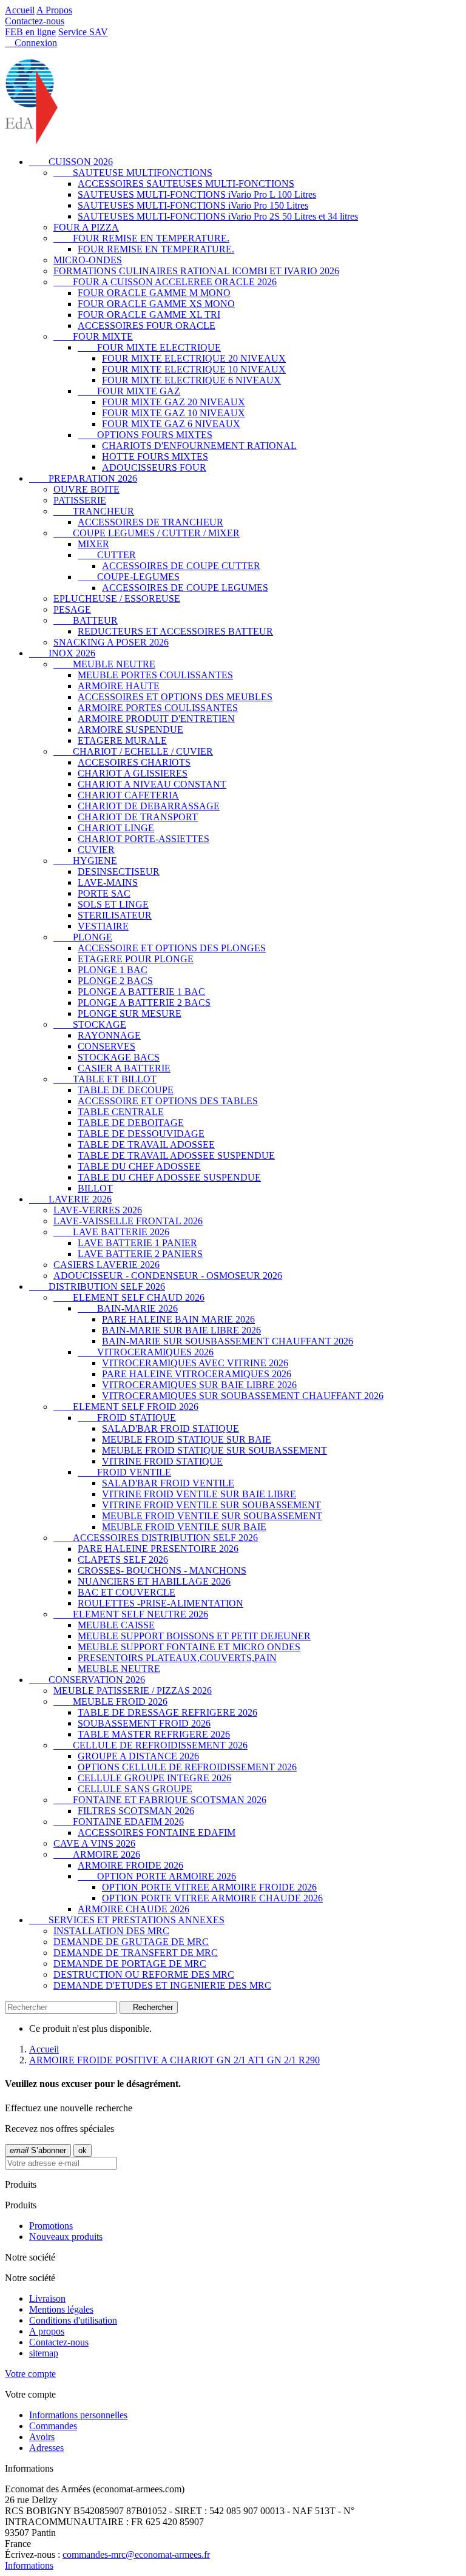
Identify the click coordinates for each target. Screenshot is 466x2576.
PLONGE (83, 937)
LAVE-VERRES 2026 (98, 1210)
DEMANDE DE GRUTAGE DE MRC (131, 1942)
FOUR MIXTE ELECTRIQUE (149, 347)
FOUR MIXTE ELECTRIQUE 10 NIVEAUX (194, 369)
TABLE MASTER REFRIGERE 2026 (154, 1734)
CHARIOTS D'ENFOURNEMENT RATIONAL (199, 446)
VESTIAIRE (103, 926)
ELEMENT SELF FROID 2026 (126, 1407)
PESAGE (72, 609)
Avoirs (42, 2437)
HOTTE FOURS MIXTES (155, 457)
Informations (29, 2565)
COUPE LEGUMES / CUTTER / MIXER (147, 533)
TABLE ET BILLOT (105, 1079)
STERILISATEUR (115, 915)
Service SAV (83, 32)
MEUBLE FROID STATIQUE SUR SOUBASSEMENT (214, 1450)
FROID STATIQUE (127, 1418)
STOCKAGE (90, 1024)
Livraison (47, 2298)
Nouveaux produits (66, 2237)
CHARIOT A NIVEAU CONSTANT (152, 784)
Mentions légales (61, 2309)
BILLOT (95, 1188)
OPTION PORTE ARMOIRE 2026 (157, 1876)
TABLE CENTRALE (121, 1112)
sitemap (44, 2353)
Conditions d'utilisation (73, 2320)
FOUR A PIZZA (86, 227)
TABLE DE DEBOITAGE (131, 1123)
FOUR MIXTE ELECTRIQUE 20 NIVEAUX (194, 358)
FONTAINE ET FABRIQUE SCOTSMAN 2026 (160, 1800)
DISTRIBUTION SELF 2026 (97, 1286)
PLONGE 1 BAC (113, 970)
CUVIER (96, 850)
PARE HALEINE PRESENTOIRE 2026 (158, 1549)
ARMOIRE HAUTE (119, 686)
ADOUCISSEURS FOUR (154, 467)
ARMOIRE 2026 (97, 1854)
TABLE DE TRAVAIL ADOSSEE (146, 1145)
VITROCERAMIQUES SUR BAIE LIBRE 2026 (199, 1385)
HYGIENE (85, 861)
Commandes (53, 2426)
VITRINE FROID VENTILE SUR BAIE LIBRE (199, 1494)
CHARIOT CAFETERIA (128, 795)
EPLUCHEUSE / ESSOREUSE (117, 598)
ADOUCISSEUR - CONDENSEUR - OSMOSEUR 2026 (168, 1276)
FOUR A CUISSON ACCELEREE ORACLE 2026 (165, 282)
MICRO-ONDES (88, 260)
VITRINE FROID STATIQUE (162, 1461)
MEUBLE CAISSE (116, 1625)
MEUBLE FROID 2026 (110, 1701)
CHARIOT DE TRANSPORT (138, 817)
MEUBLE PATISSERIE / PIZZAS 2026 (133, 1691)
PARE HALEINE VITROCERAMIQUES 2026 (197, 1374)
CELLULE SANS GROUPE (135, 1789)
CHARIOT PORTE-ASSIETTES (144, 839)
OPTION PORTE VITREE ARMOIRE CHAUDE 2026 (212, 1898)
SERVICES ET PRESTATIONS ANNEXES (127, 1920)
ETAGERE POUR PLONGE (136, 959)
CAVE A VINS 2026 (94, 1843)
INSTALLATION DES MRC (111, 1931)
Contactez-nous (35, 21)
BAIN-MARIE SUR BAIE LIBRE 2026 (181, 1330)
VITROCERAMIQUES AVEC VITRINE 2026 (195, 1363)
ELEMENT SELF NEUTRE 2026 (131, 1614)
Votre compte (30, 2374)
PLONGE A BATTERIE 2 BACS (144, 1003)
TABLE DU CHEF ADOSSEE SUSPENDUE (169, 1177)
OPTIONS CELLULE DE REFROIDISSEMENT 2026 (187, 1767)
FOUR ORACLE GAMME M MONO (154, 293)
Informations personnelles (78, 2415)
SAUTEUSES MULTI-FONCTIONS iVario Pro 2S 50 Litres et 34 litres (218, 216)
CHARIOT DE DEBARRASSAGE (149, 806)
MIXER (93, 544)
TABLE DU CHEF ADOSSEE (139, 1166)
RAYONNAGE (109, 1035)
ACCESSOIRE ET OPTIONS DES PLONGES (172, 948)
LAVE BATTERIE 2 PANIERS (140, 1254)
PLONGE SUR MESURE (130, 1013)
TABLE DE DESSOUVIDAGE (141, 1134)
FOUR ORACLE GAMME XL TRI (149, 315)
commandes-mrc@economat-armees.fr (136, 2554)
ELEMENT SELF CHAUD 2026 (129, 1297)
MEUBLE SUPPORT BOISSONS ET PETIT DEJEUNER (194, 1636)
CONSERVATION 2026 (87, 1680)
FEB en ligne (30, 32)
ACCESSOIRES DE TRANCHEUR (150, 522)
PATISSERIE (80, 500)
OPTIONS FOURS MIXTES (145, 435)
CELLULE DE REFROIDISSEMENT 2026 (150, 1745)
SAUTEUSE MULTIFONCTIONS (133, 173)
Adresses (46, 2448)
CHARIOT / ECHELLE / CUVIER (133, 751)
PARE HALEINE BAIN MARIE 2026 (178, 1319)
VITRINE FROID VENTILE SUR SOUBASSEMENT (211, 1505)
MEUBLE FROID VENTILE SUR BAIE (184, 1527)
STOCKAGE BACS (119, 1057)
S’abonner (38, 2150)
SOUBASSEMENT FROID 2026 (144, 1723)
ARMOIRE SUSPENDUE (130, 730)
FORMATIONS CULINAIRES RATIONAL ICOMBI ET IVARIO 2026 (196, 271)
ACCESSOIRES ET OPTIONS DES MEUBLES (175, 697)
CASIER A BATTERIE (124, 1068)
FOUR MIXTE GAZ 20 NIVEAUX (174, 402)
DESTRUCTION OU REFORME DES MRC (144, 1974)
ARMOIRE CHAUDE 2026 (133, 1909)
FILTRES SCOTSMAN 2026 (136, 1811)
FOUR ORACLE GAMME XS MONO (156, 304)
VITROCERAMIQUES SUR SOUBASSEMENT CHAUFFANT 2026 (243, 1396)
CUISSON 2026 (71, 162)
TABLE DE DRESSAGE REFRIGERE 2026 (167, 1712)
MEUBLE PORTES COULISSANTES (155, 675)
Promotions (51, 2226)
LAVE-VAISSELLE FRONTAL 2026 (128, 1221)
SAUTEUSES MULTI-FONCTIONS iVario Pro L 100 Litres (197, 194)
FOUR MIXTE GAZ (129, 391)
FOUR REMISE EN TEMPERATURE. (141, 238)
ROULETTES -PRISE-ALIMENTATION (160, 1603)
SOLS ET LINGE (113, 904)
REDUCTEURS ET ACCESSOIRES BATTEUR (175, 631)
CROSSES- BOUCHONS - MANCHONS (162, 1570)
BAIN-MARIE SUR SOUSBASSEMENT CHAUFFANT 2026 (228, 1341)
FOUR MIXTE (93, 336)
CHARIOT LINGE (116, 828)
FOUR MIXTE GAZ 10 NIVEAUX (174, 413)
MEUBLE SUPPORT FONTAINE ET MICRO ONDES (189, 1647)
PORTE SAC (104, 893)
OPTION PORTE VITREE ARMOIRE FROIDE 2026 (209, 1887)
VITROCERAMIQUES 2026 (146, 1352)
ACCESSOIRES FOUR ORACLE (147, 325)
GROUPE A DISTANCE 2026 (138, 1756)
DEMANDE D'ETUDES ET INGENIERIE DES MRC (162, 1985)
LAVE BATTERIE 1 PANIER (137, 1243)
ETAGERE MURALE (122, 740)
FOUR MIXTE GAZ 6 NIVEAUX (171, 424)
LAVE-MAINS (108, 882)
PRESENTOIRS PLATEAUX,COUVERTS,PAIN (177, 1658)
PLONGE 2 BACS (115, 981)
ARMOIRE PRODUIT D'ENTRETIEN (156, 719)
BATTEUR (86, 620)
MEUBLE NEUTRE (104, 664)
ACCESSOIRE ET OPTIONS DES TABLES (168, 1101)
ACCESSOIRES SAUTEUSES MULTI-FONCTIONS (186, 184)
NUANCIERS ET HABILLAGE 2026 (154, 1581)
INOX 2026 (62, 653)
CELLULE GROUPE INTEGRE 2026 (154, 1778)
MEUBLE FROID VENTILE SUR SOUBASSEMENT (212, 1516)
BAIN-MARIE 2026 (128, 1308)
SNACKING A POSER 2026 (111, 642)
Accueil (20, 10)
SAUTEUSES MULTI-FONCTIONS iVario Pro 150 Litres (193, 205)
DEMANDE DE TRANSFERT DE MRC (136, 1953)
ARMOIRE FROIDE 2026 (130, 1865)
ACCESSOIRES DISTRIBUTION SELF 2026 (156, 1538)
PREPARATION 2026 (83, 478)
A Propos (54, 10)
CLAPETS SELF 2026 (123, 1559)
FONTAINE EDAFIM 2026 (119, 1822)
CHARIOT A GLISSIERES (133, 773)
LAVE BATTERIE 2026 (111, 1232)
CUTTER (107, 555)
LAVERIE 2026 (70, 1199)
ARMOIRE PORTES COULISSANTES (158, 708)
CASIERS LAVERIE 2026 (106, 1265)
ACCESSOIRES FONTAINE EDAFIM (157, 1833)
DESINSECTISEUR (119, 872)
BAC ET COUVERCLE (127, 1592)
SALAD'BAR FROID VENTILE (168, 1483)
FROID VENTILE (124, 1472)
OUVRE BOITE (86, 489)
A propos (47, 2331)
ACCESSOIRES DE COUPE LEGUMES (185, 588)
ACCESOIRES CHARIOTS (134, 762)
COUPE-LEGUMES (129, 577)
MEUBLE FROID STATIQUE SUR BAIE (187, 1439)
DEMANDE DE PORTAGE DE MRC (130, 1964)
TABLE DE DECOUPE (126, 1090)
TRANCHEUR (94, 511)
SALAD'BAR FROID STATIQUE (171, 1428)
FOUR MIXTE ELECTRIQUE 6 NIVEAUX (191, 380)
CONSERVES (106, 1046)
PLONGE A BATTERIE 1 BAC (141, 992)
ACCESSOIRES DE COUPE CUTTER (181, 566)
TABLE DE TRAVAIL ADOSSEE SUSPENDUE (176, 1155)
